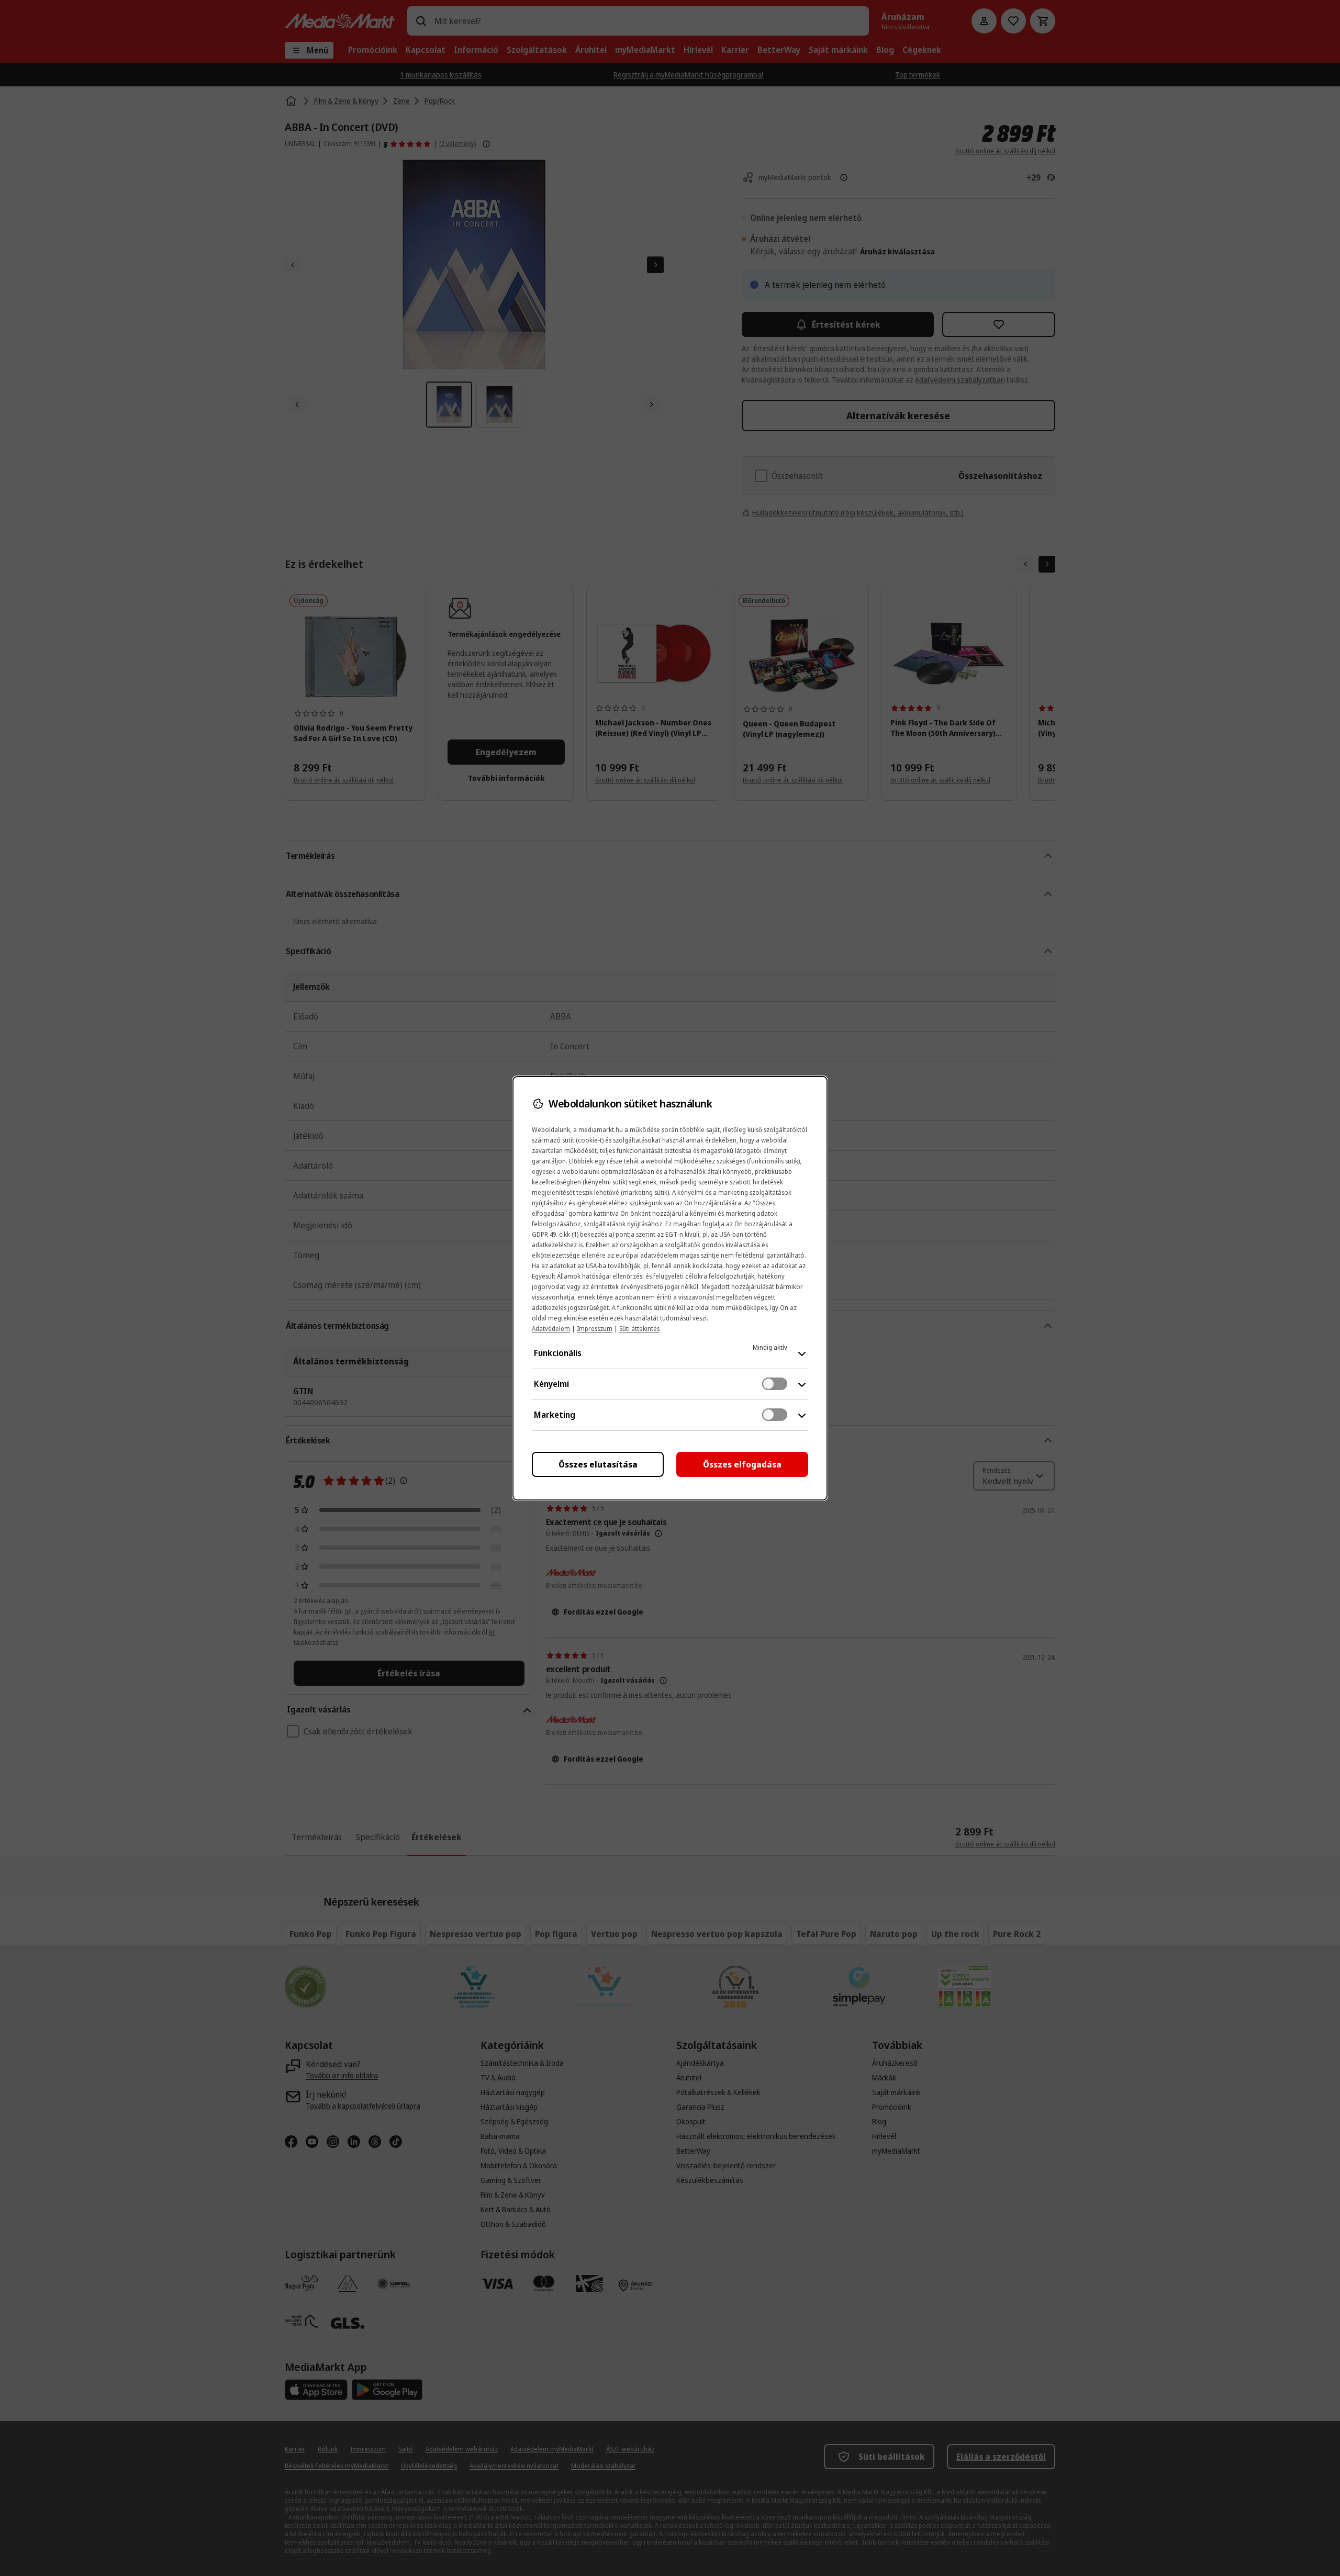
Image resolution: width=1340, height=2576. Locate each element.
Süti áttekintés (639, 1329)
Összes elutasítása (598, 1464)
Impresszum (595, 1329)
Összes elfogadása (742, 1464)
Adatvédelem (551, 1329)
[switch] (775, 1384)
